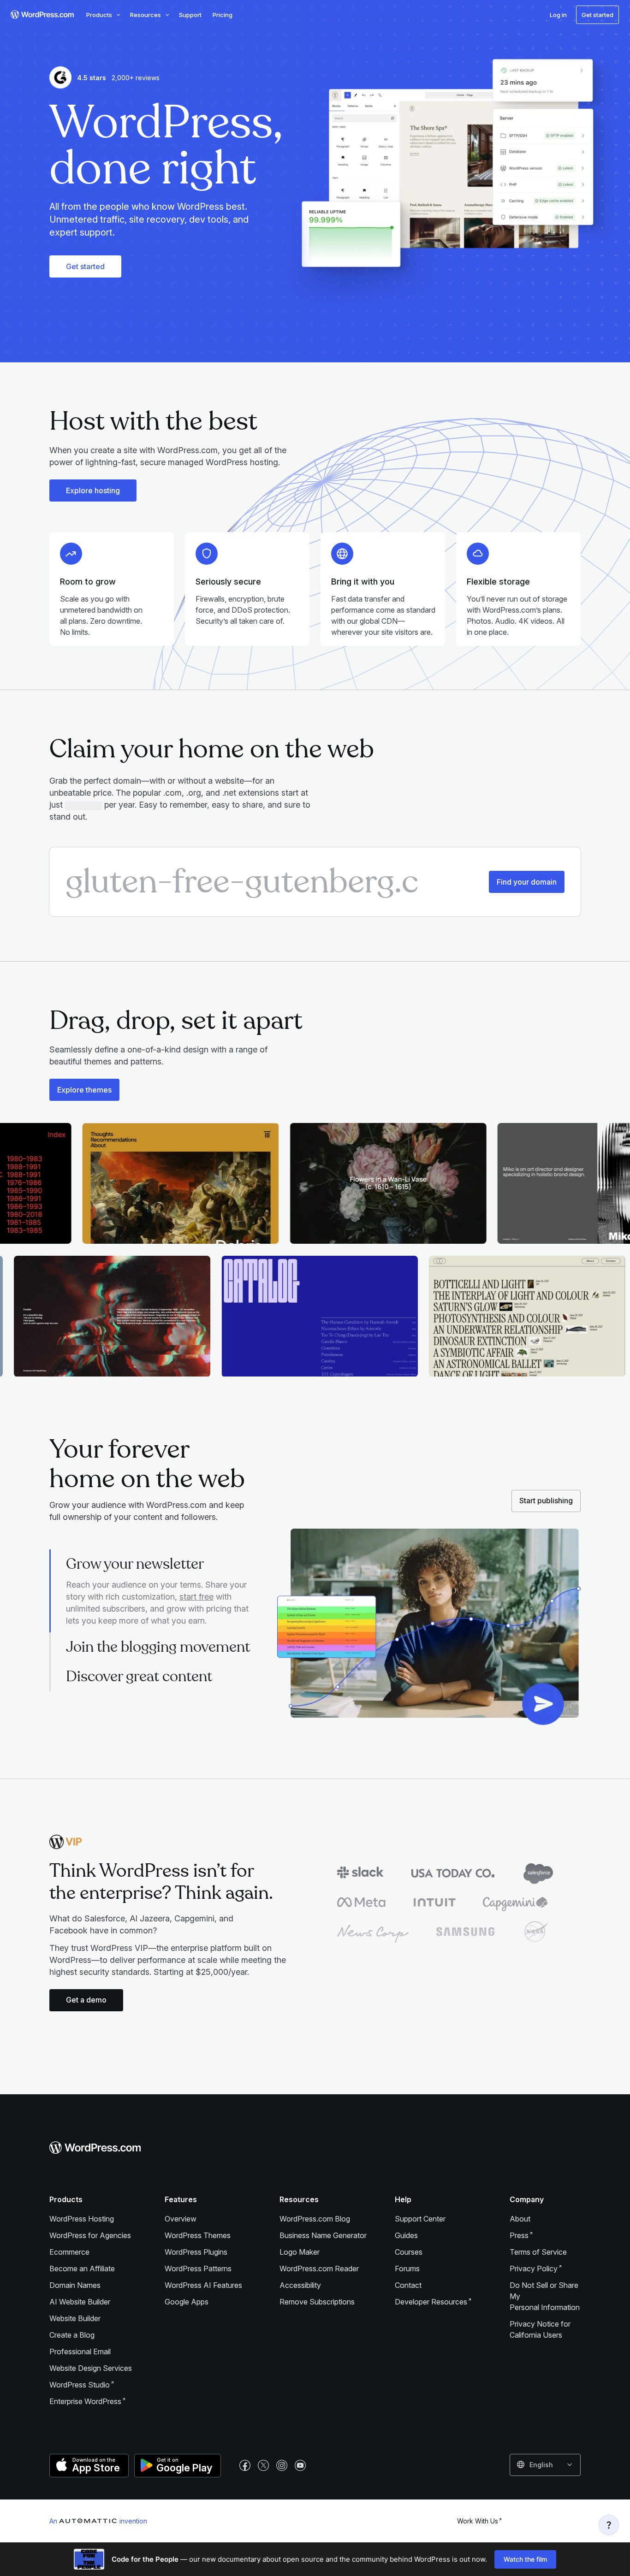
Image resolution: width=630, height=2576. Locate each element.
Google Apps (187, 2302)
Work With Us (478, 2521)
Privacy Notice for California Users (540, 2329)
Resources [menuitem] (146, 15)
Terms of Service (538, 2252)
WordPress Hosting (82, 2219)
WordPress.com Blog (315, 2219)
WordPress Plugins (196, 2252)
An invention (98, 2521)
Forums (407, 2269)
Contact (408, 2285)
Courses (409, 2252)
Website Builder (75, 2318)
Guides (406, 2235)
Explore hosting (93, 490)
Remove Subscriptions (317, 2302)
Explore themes (84, 1090)
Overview (181, 2219)
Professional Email (80, 2351)
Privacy (534, 2269)
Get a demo (86, 2000)
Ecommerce (69, 2252)
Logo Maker (300, 2252)
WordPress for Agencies (90, 2235)
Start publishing (546, 1501)
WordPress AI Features (203, 2285)
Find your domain (527, 882)
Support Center (420, 2219)
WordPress (80, 2385)
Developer (431, 2302)
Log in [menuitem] (558, 15)
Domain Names (75, 2285)
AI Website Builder (80, 2302)
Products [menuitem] (99, 15)
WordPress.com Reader (319, 2269)
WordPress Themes (198, 2235)
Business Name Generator (323, 2235)
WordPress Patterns (198, 2269)
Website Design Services (91, 2368)
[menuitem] (41, 15)
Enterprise (85, 2401)
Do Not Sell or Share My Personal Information (545, 2296)
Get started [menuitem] (597, 15)
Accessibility (300, 2285)
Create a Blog (72, 2335)
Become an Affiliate (82, 2269)
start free (196, 1597)
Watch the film (525, 2559)
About (520, 2219)
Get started (85, 266)
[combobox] (545, 2465)
